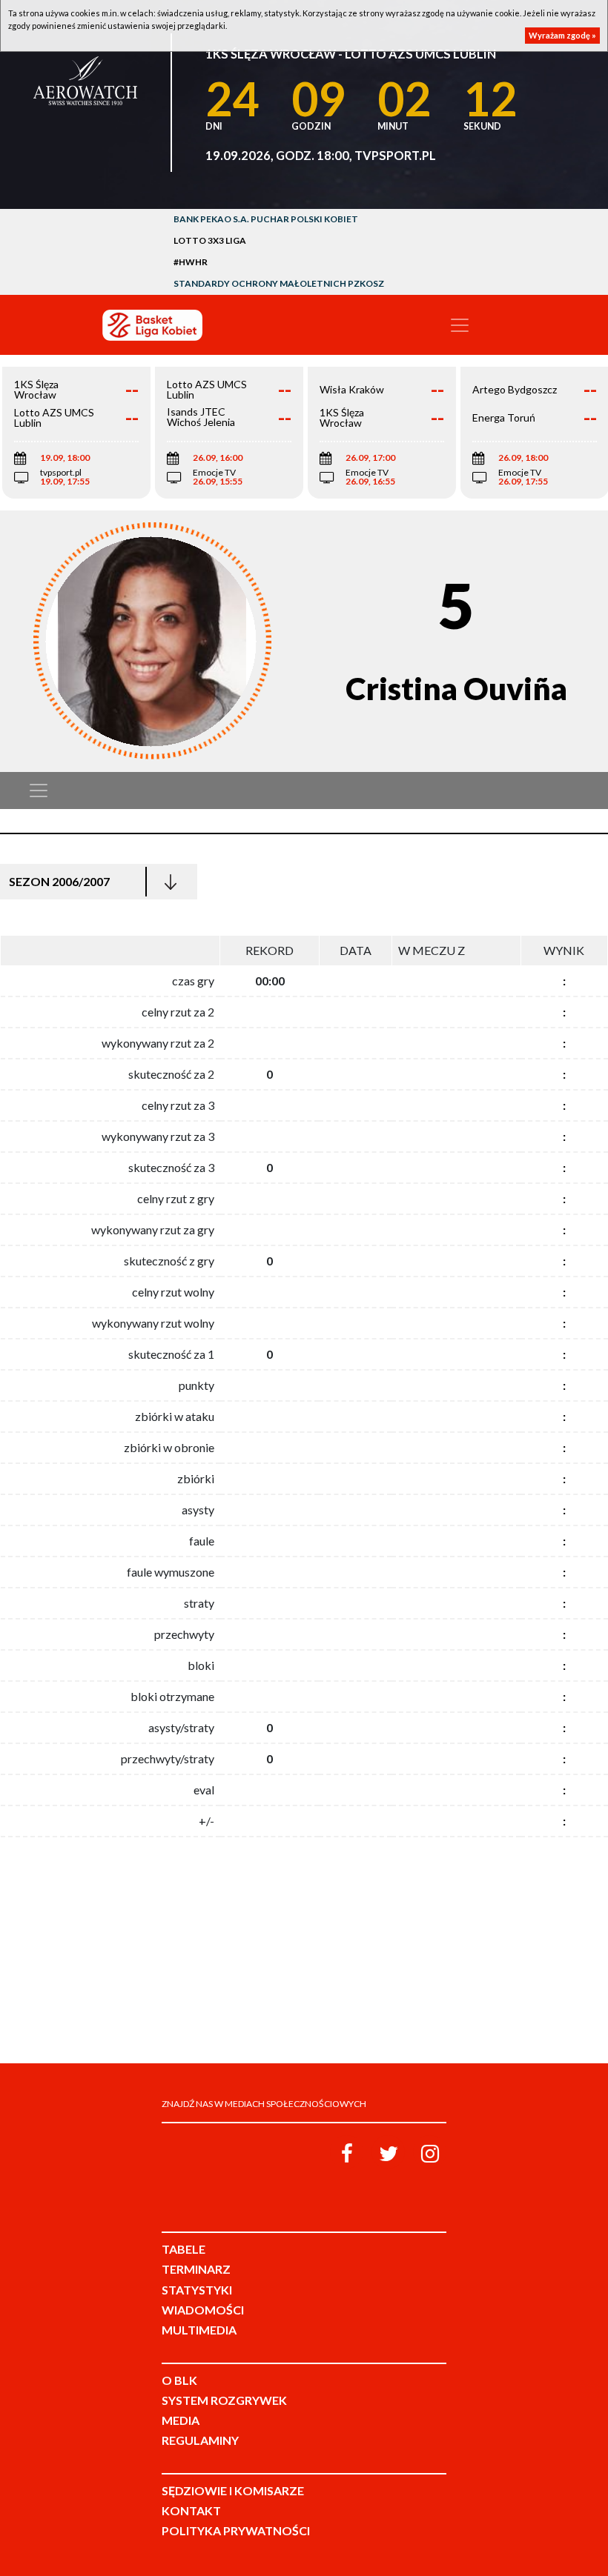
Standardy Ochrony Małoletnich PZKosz (279, 283)
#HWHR (191, 262)
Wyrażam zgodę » (562, 35)
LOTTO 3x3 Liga (210, 240)
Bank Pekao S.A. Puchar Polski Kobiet (266, 219)
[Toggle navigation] (460, 325)
